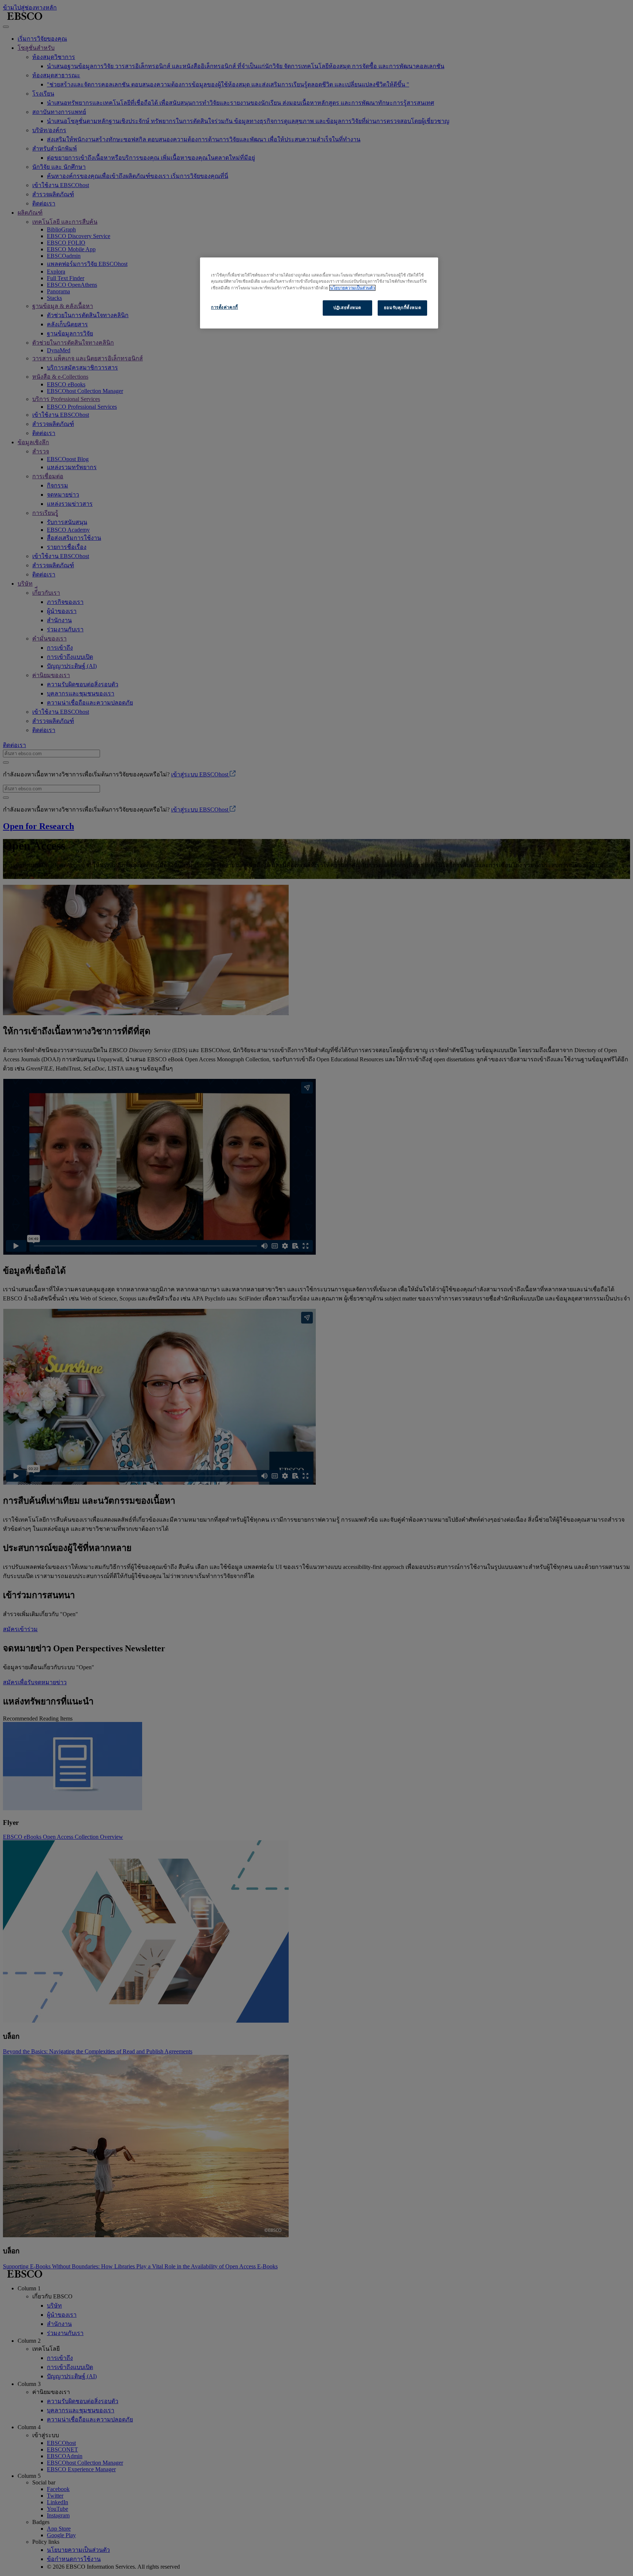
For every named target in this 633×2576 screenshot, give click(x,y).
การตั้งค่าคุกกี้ (225, 307)
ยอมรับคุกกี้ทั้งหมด (402, 308)
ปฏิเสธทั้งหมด (347, 308)
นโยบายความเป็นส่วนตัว (352, 288)
